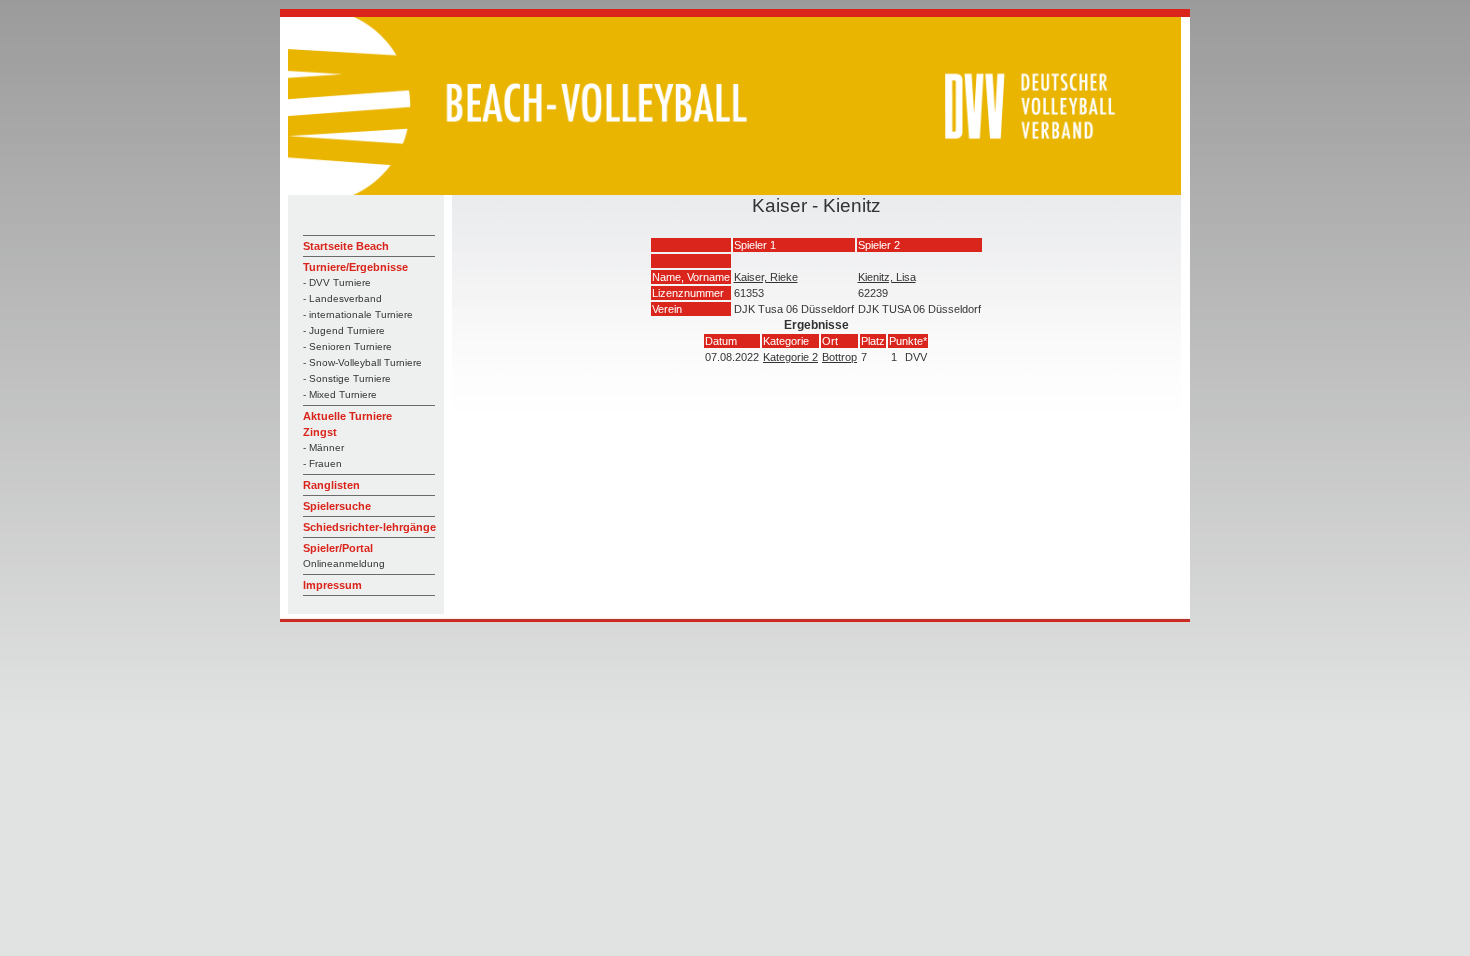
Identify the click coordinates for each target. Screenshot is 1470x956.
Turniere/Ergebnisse (355, 267)
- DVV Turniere (337, 282)
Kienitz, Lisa (887, 277)
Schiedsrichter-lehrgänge (369, 527)
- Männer (323, 447)
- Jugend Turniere (344, 330)
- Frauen (322, 463)
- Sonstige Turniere (347, 378)
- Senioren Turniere (347, 346)
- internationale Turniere (358, 314)
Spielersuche (337, 506)
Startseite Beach (346, 246)
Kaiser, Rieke (766, 277)
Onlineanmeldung (344, 563)
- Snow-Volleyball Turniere (362, 362)
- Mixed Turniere (340, 394)
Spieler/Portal (338, 548)
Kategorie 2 (790, 357)
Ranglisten (331, 485)
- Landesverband (342, 298)
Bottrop (839, 357)
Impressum (332, 585)
